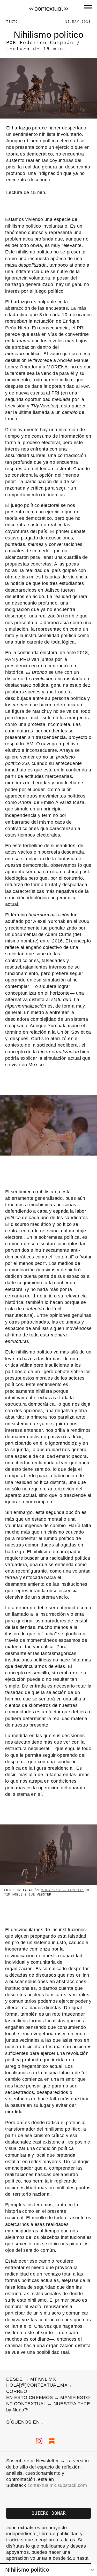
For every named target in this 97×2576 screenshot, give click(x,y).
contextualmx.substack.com (57, 2421)
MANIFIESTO (68, 2333)
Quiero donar (49, 2448)
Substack (16, 2547)
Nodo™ (13, 2345)
